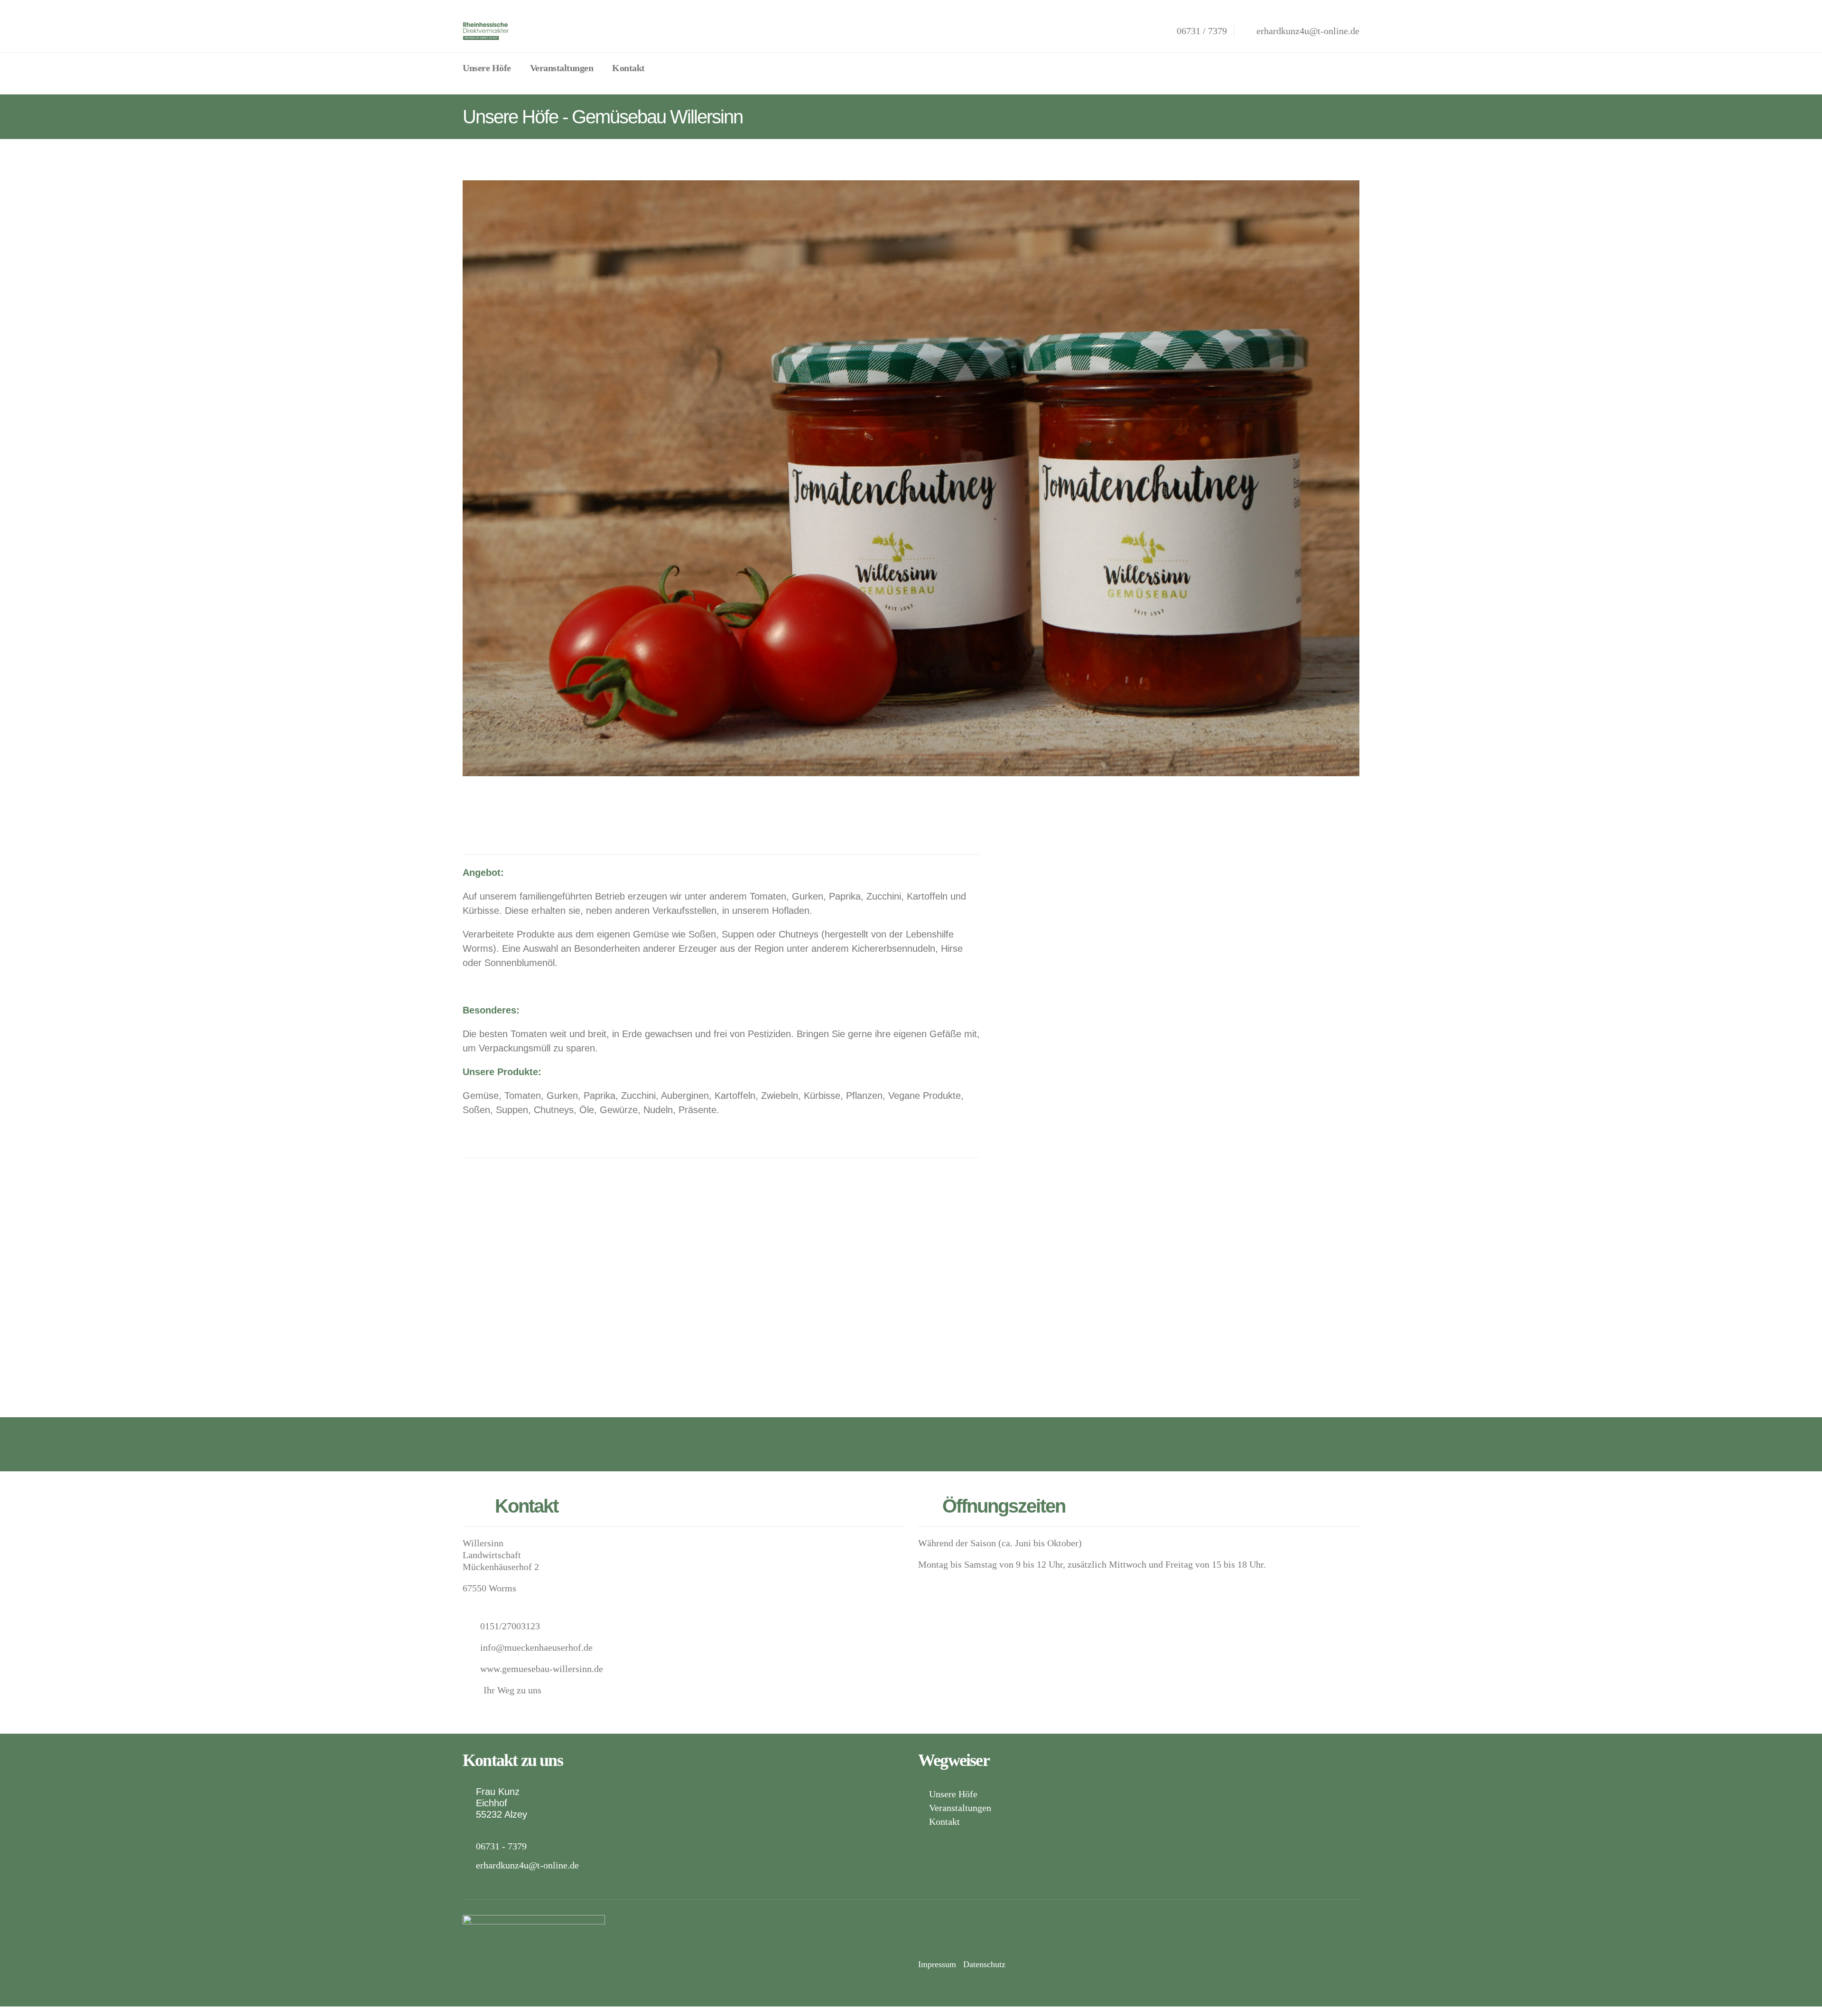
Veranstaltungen (562, 68)
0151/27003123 (510, 1626)
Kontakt (628, 68)
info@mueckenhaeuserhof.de (536, 1647)
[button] (666, 67)
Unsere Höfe (487, 68)
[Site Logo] (486, 31)
